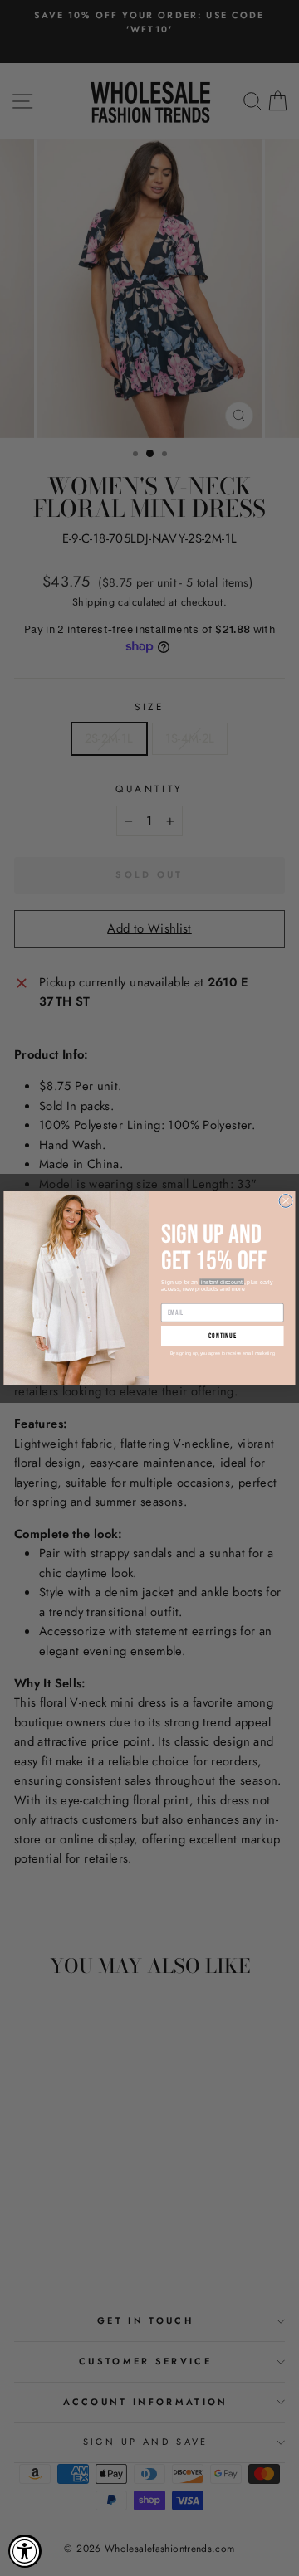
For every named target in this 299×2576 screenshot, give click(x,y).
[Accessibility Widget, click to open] (25, 2551)
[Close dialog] (286, 1200)
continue (223, 1335)
